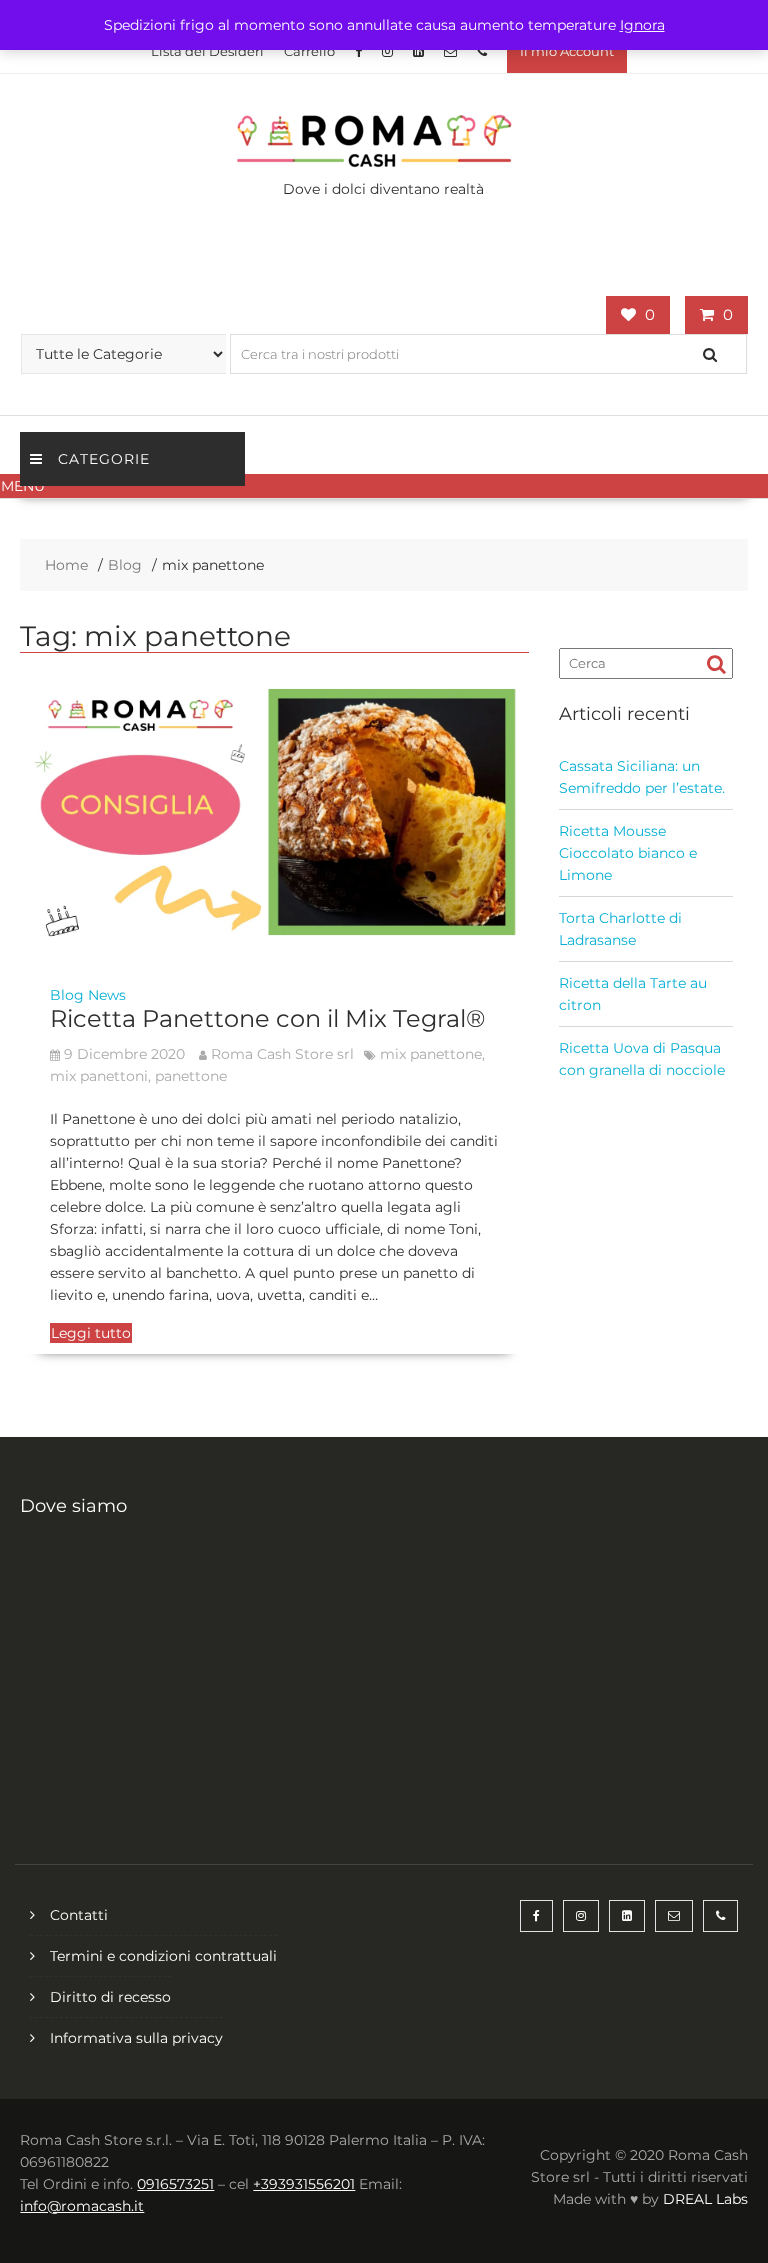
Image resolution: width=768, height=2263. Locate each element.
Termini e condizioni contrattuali (163, 1956)
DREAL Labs (705, 2199)
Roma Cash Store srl (282, 1054)
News (107, 995)
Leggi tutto (91, 1333)
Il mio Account (567, 51)
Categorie (104, 459)
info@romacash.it (82, 2206)
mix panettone (431, 1054)
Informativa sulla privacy (136, 2038)
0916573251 (175, 2184)
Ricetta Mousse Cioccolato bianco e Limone (628, 853)
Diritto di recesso (110, 1997)
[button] (384, 486)
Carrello (309, 51)
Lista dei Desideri (207, 51)
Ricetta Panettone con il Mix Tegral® (267, 1018)
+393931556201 (304, 2184)
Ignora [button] (642, 25)
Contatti (79, 1915)
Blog (67, 995)
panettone (191, 1076)
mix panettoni (99, 1076)
